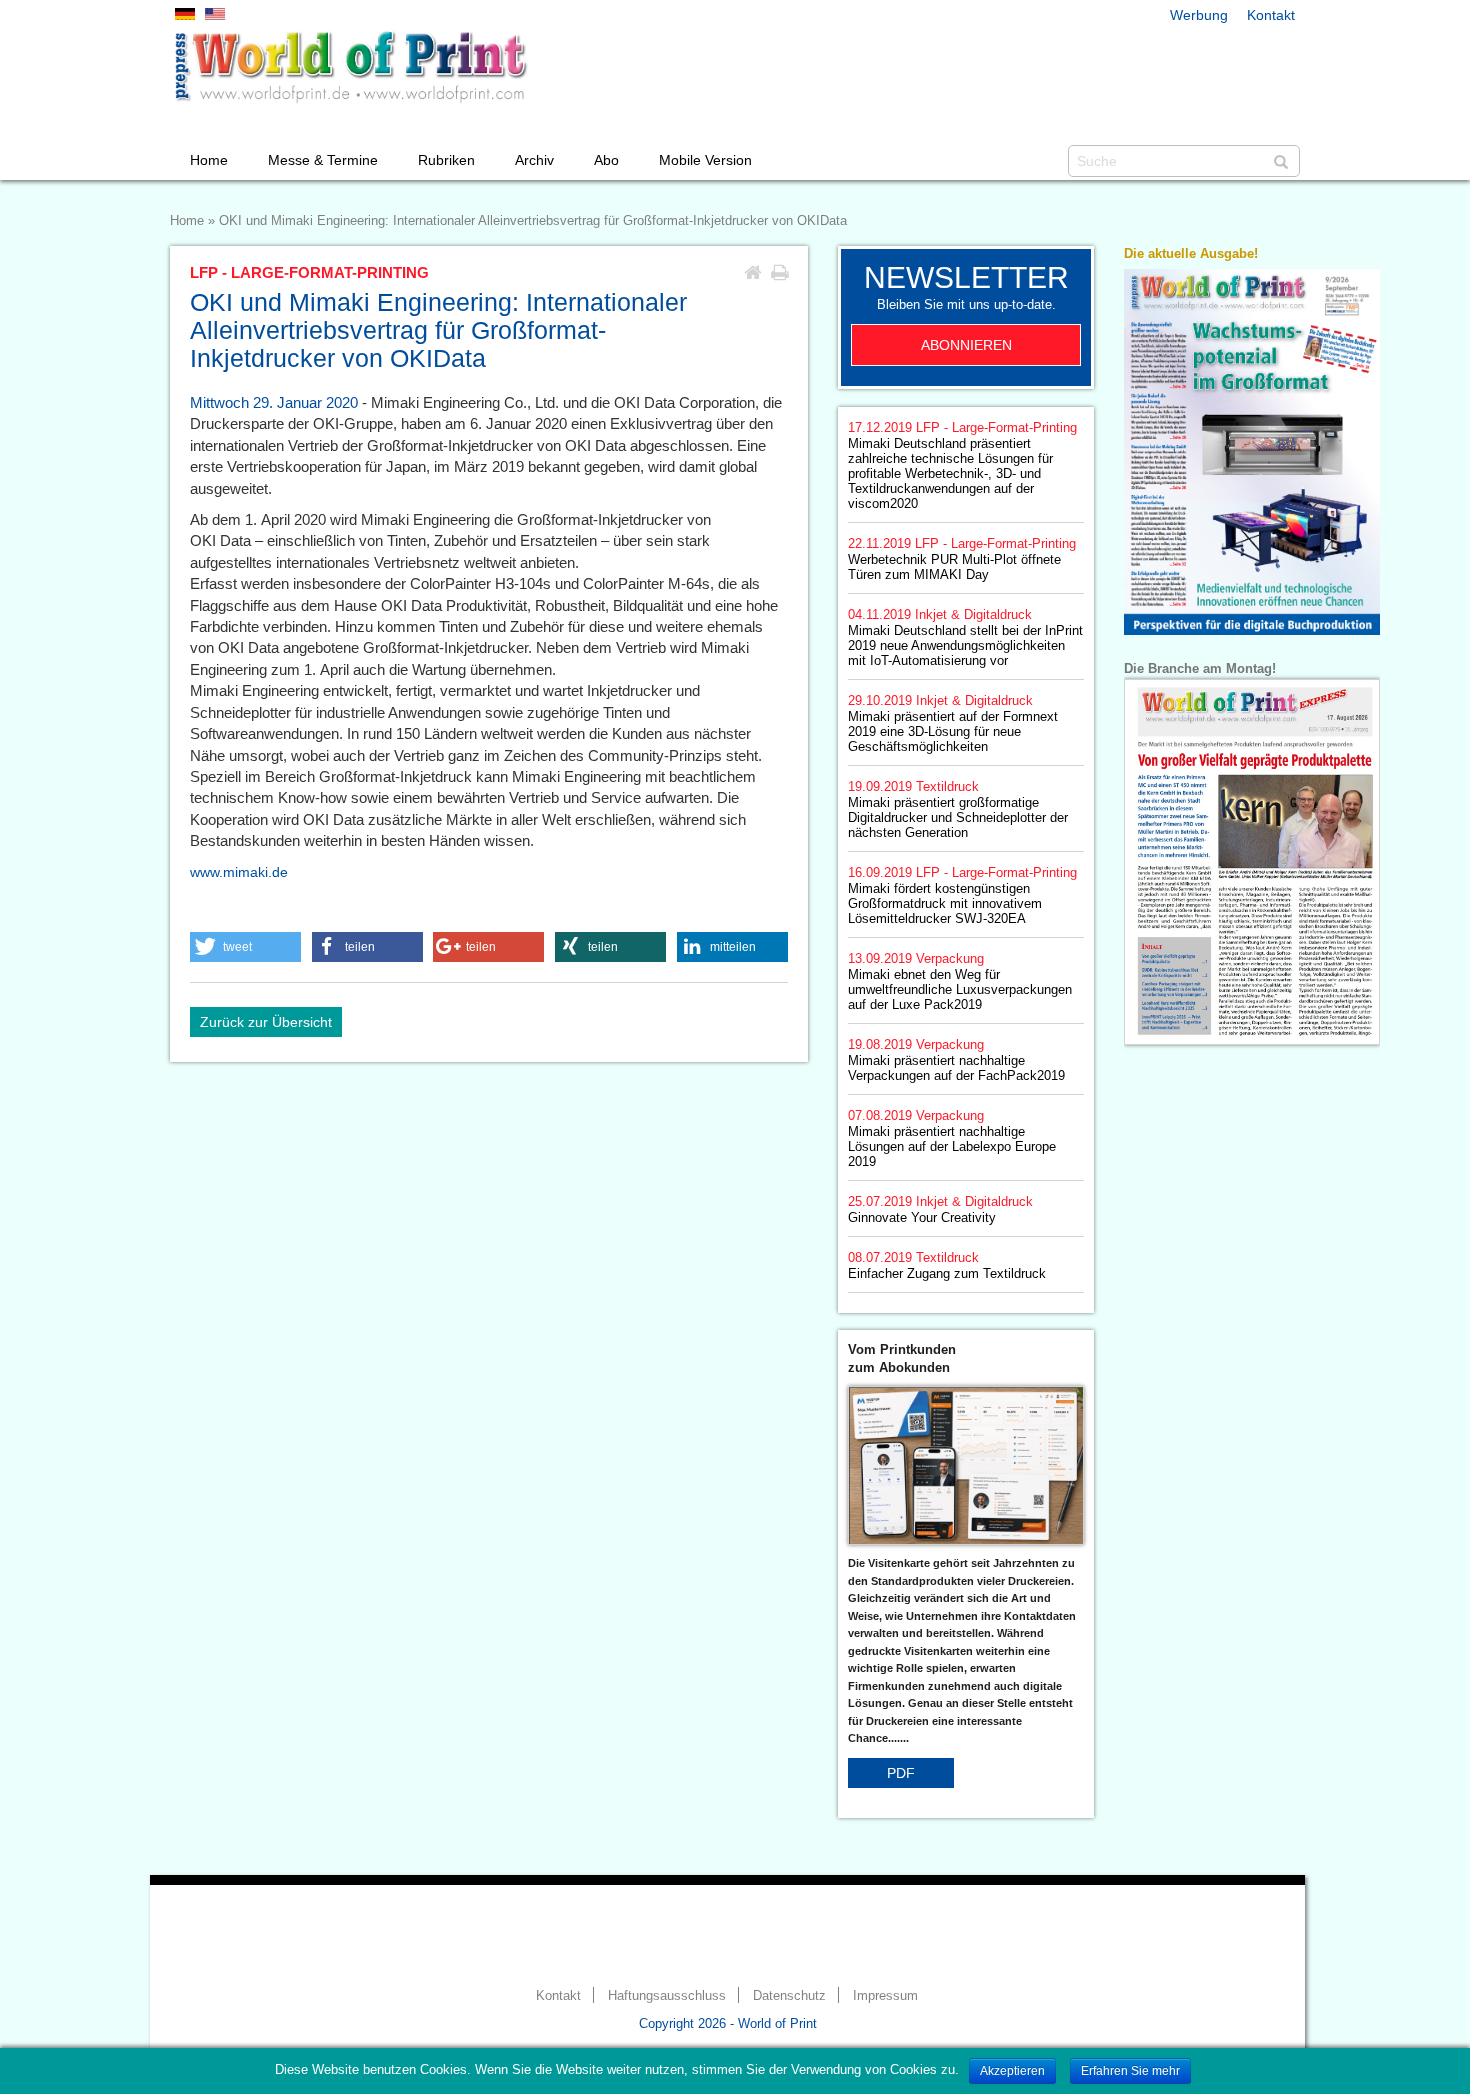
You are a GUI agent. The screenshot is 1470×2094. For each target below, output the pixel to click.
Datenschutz (789, 1996)
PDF (901, 1773)
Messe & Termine (323, 160)
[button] (245, 947)
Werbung (1199, 15)
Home (209, 160)
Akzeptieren (1012, 2071)
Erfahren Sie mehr (1130, 2071)
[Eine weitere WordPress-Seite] (350, 67)
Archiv (534, 160)
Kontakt (1271, 15)
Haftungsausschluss (667, 1996)
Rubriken (446, 160)
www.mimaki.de (239, 872)
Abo (606, 160)
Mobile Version (705, 160)
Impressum (885, 1996)
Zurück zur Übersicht (266, 1022)
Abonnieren (966, 345)
